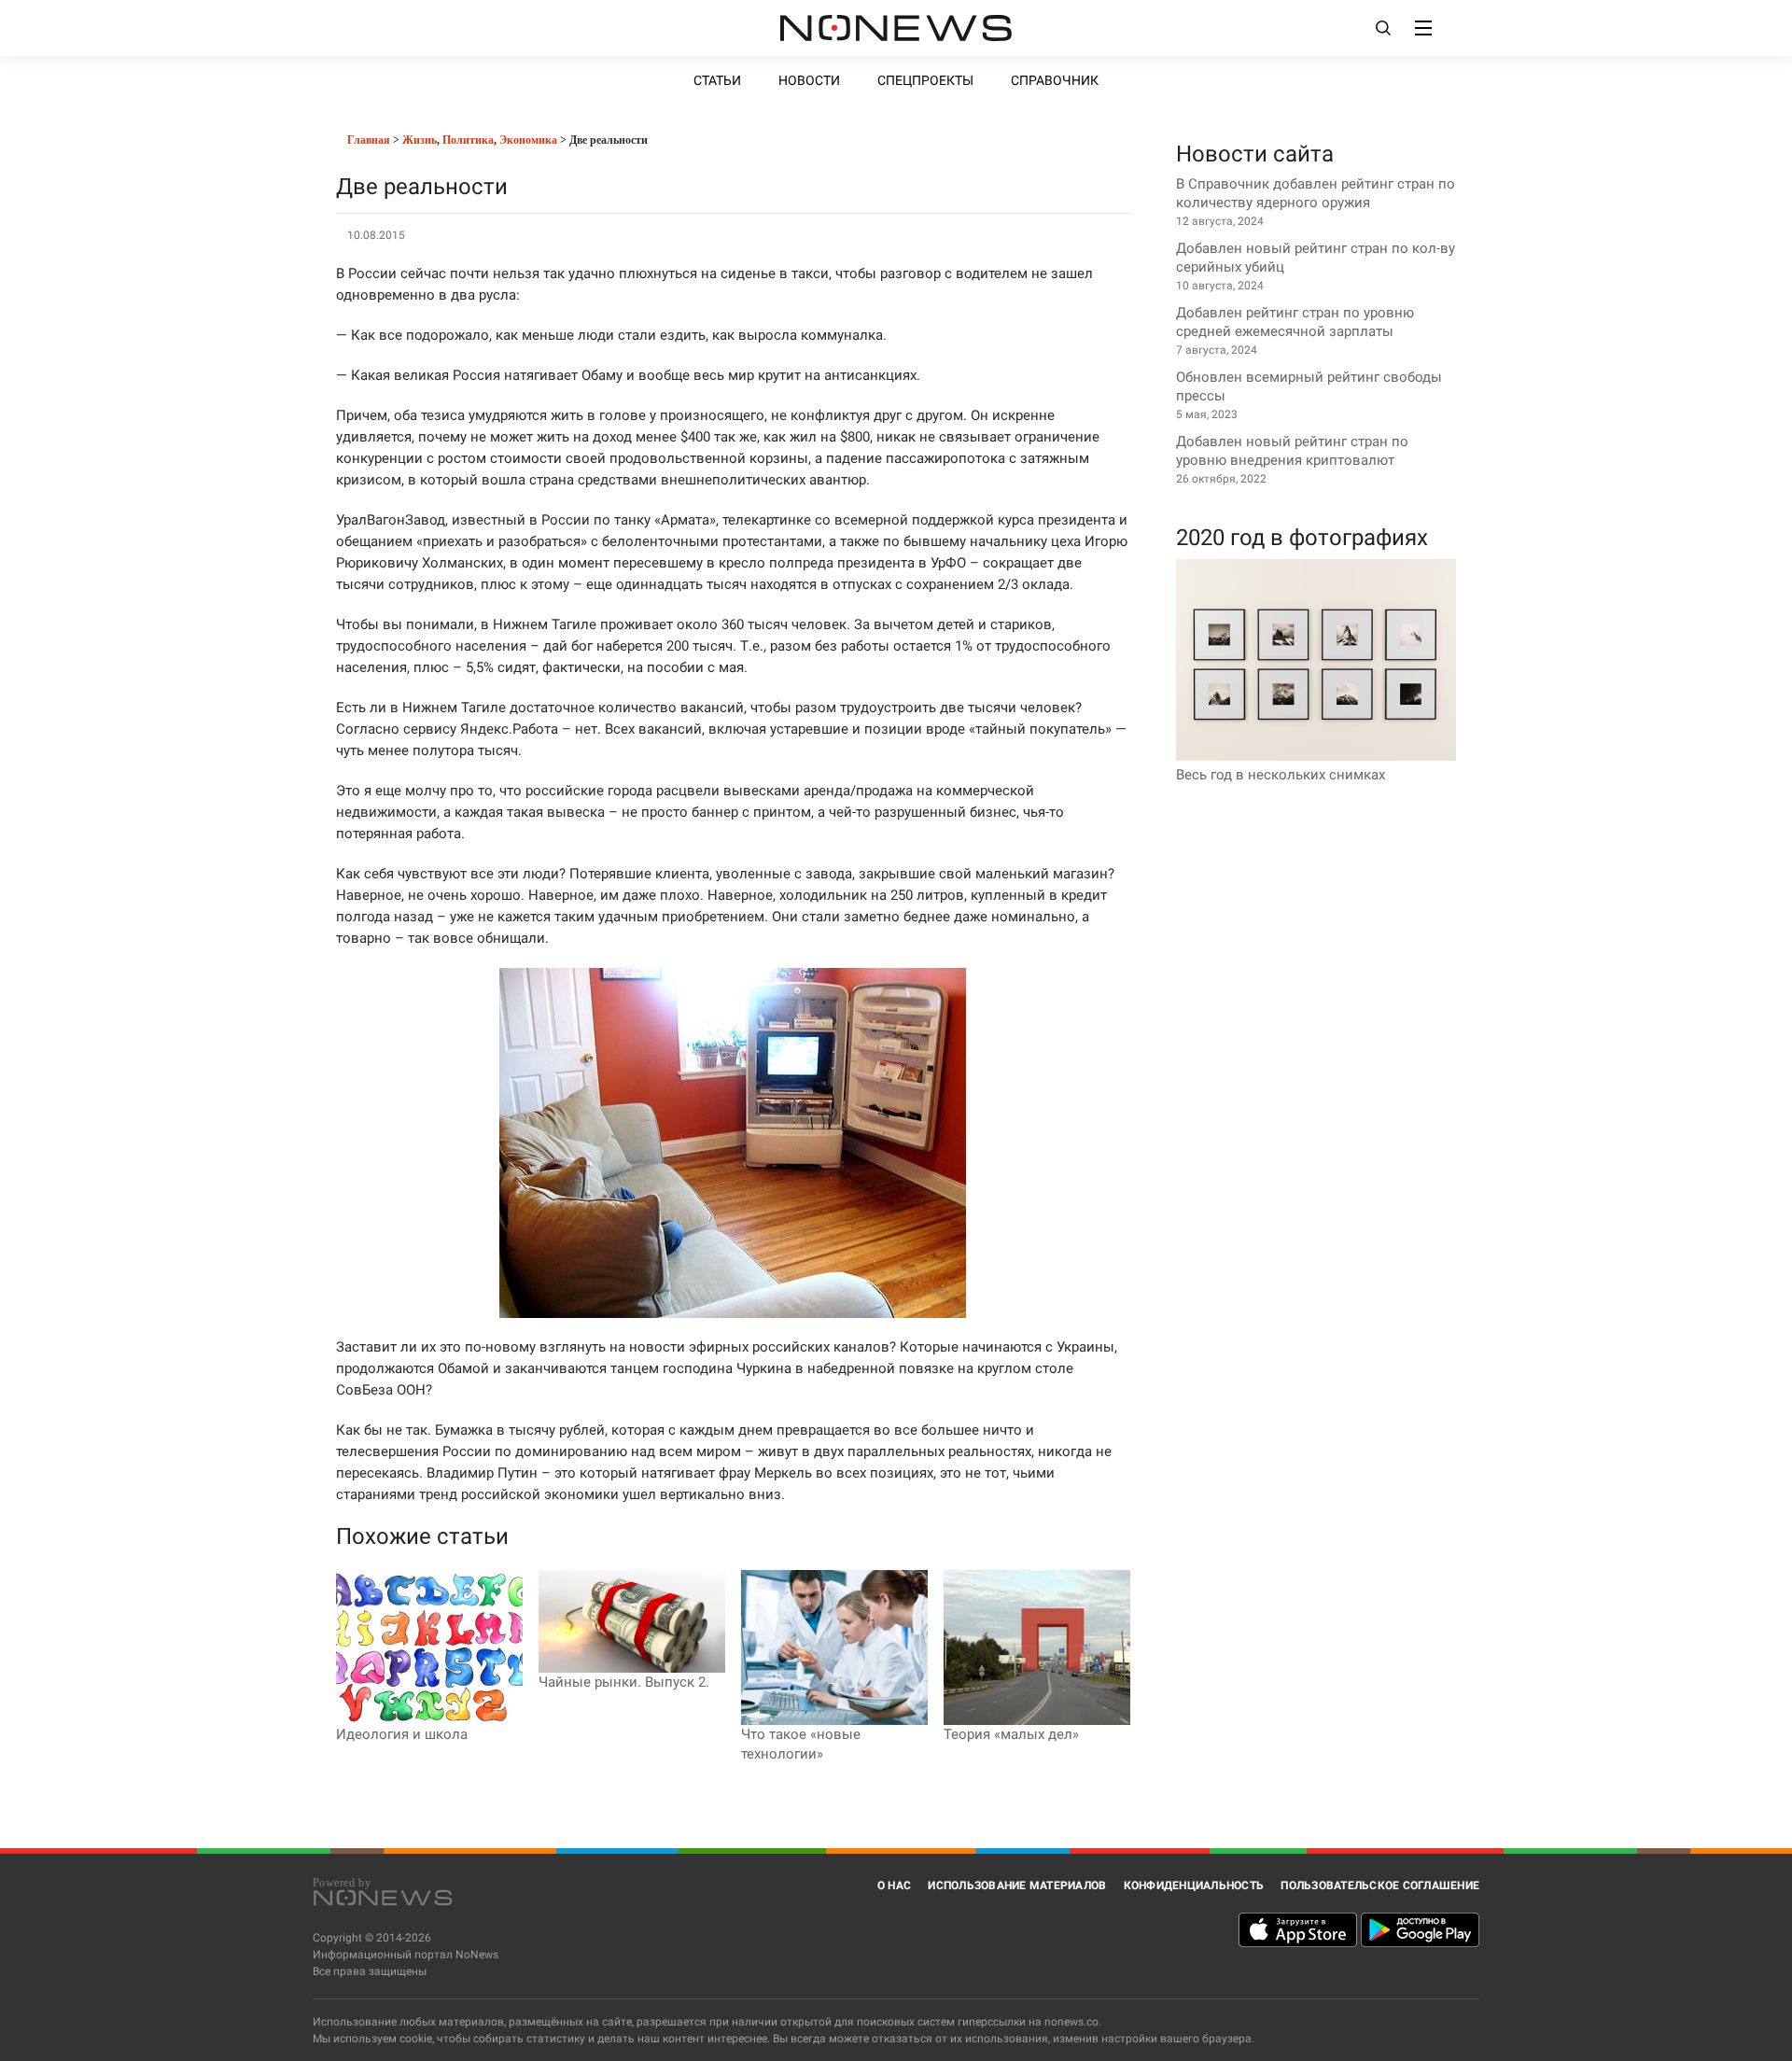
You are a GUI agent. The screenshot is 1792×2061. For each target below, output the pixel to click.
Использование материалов (1017, 1886)
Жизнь (420, 140)
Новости (809, 80)
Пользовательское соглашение (1380, 1886)
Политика (468, 140)
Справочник (1055, 80)
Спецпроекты (925, 80)
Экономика (528, 140)
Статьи (717, 80)
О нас (894, 1886)
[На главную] (896, 28)
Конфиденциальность (1194, 1886)
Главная (367, 140)
